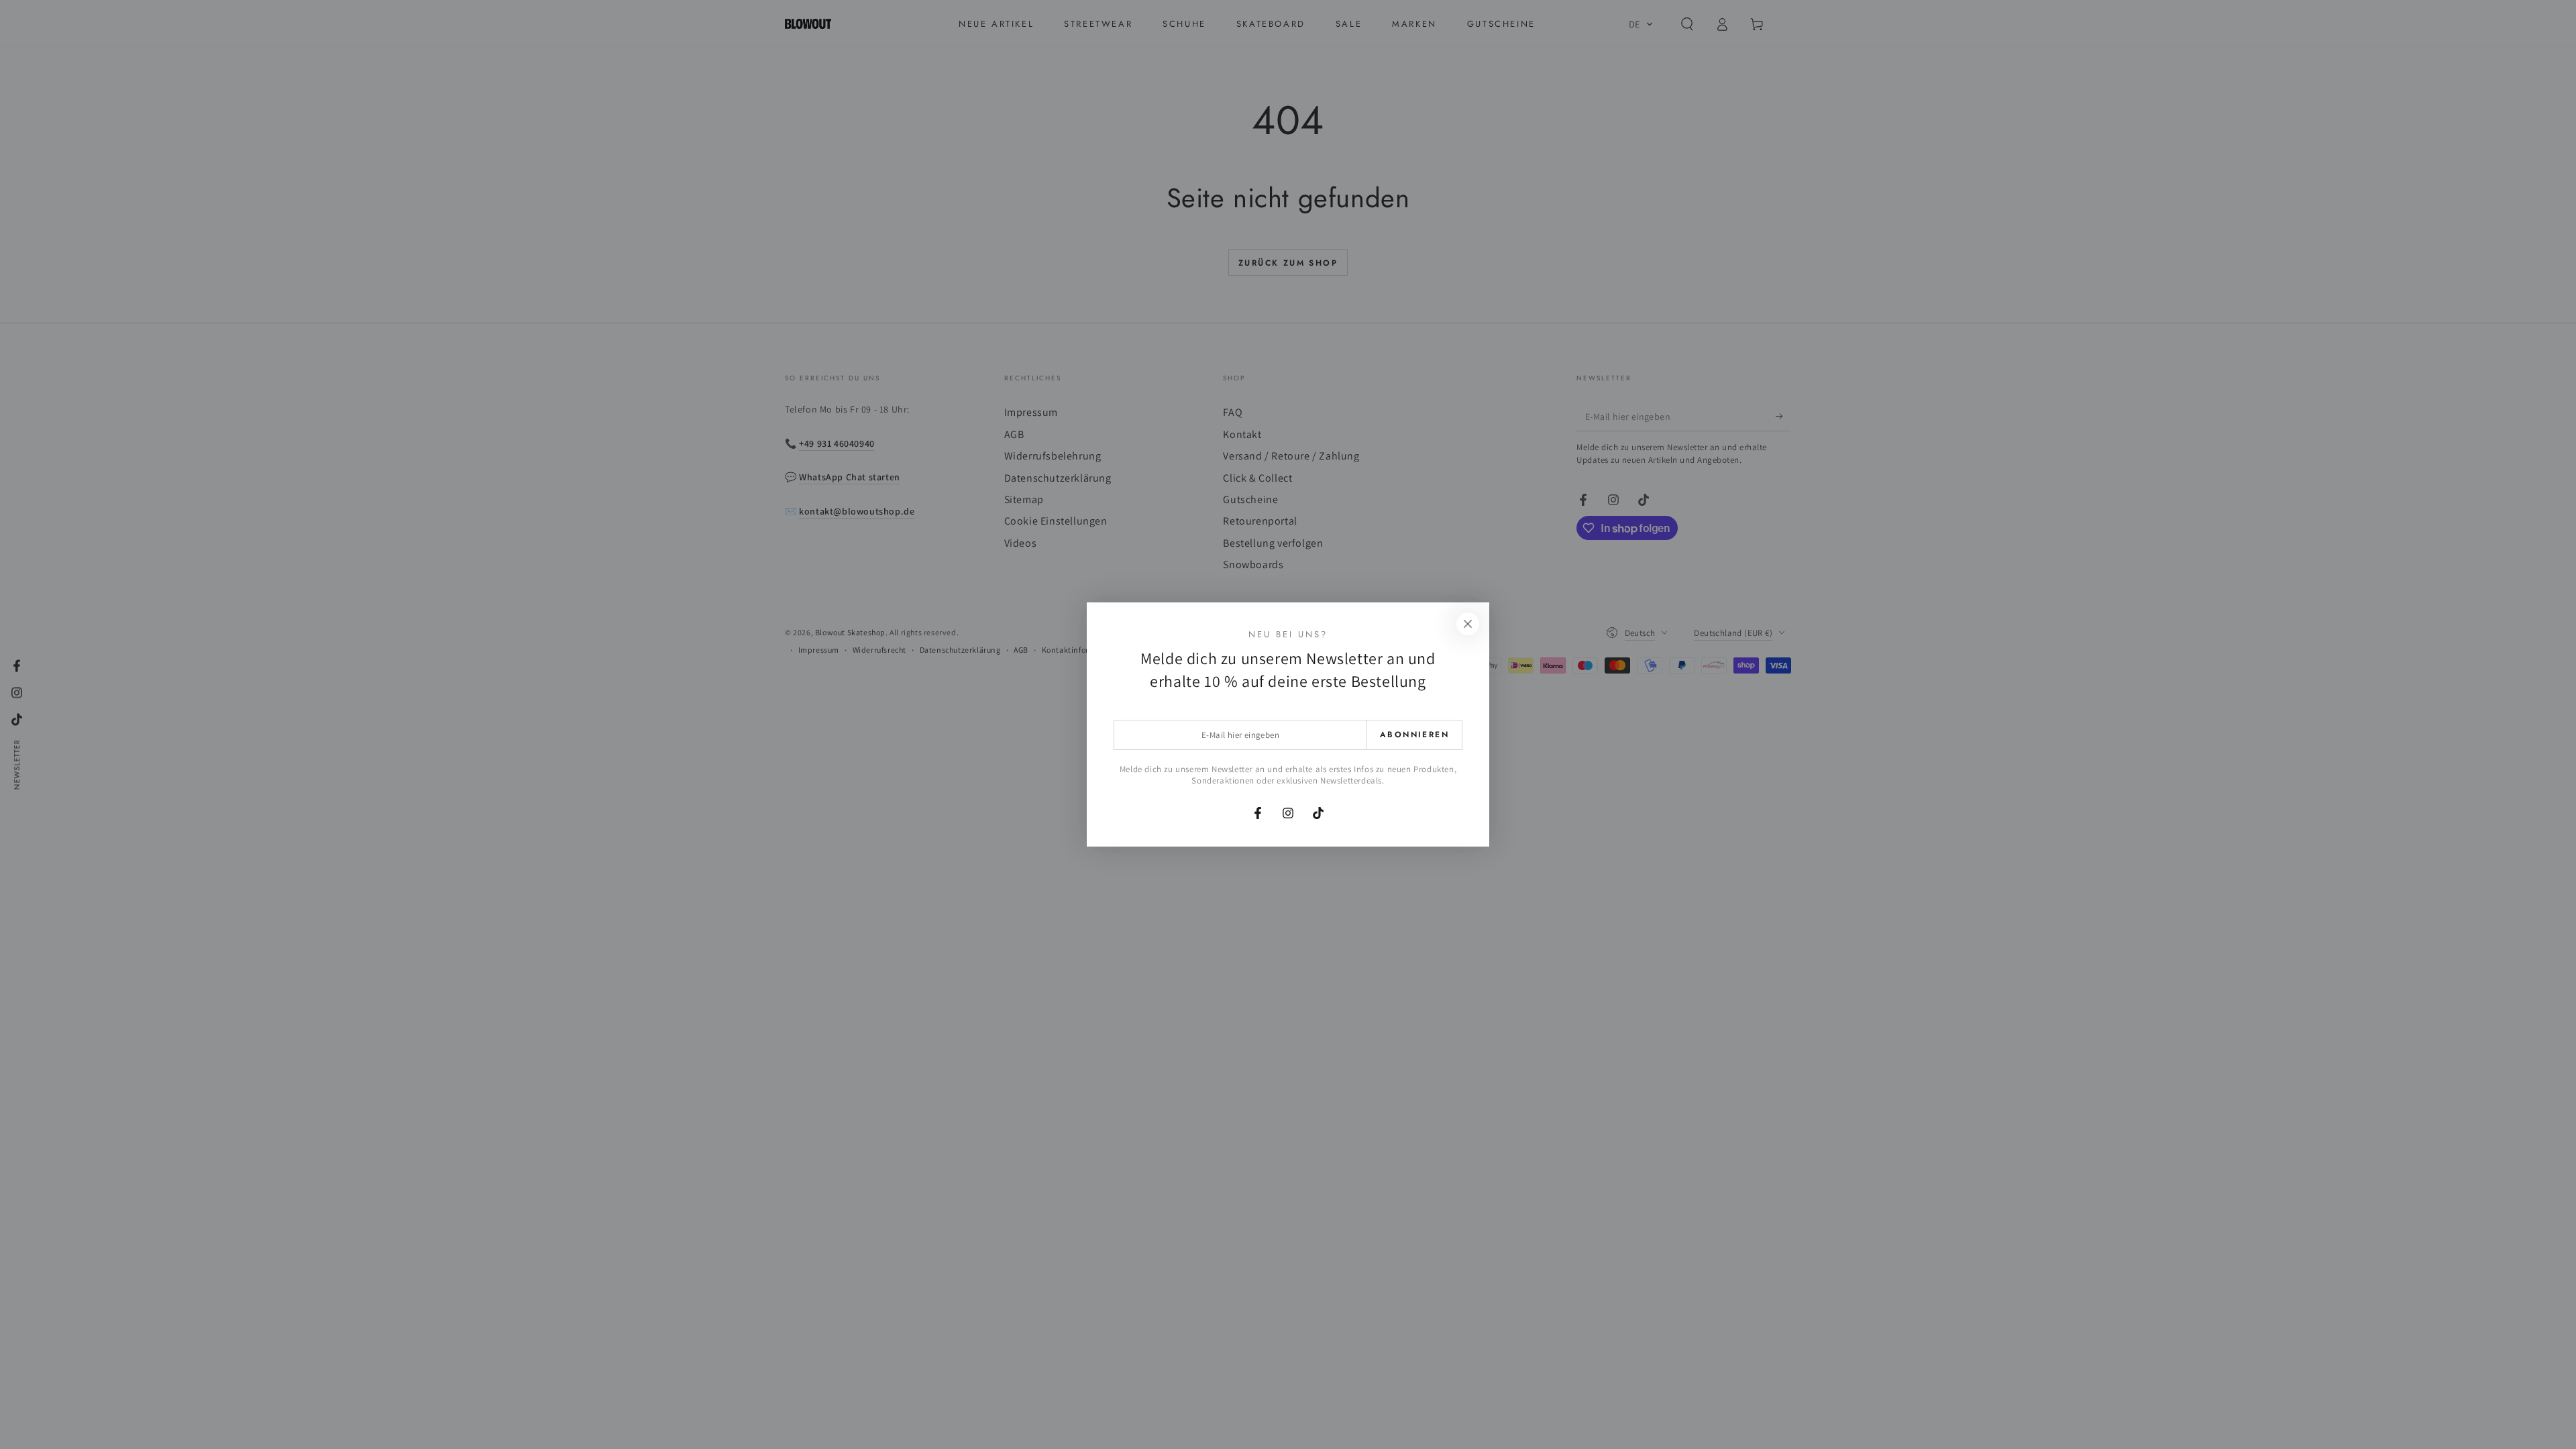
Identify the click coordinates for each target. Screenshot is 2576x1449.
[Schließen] (1468, 624)
